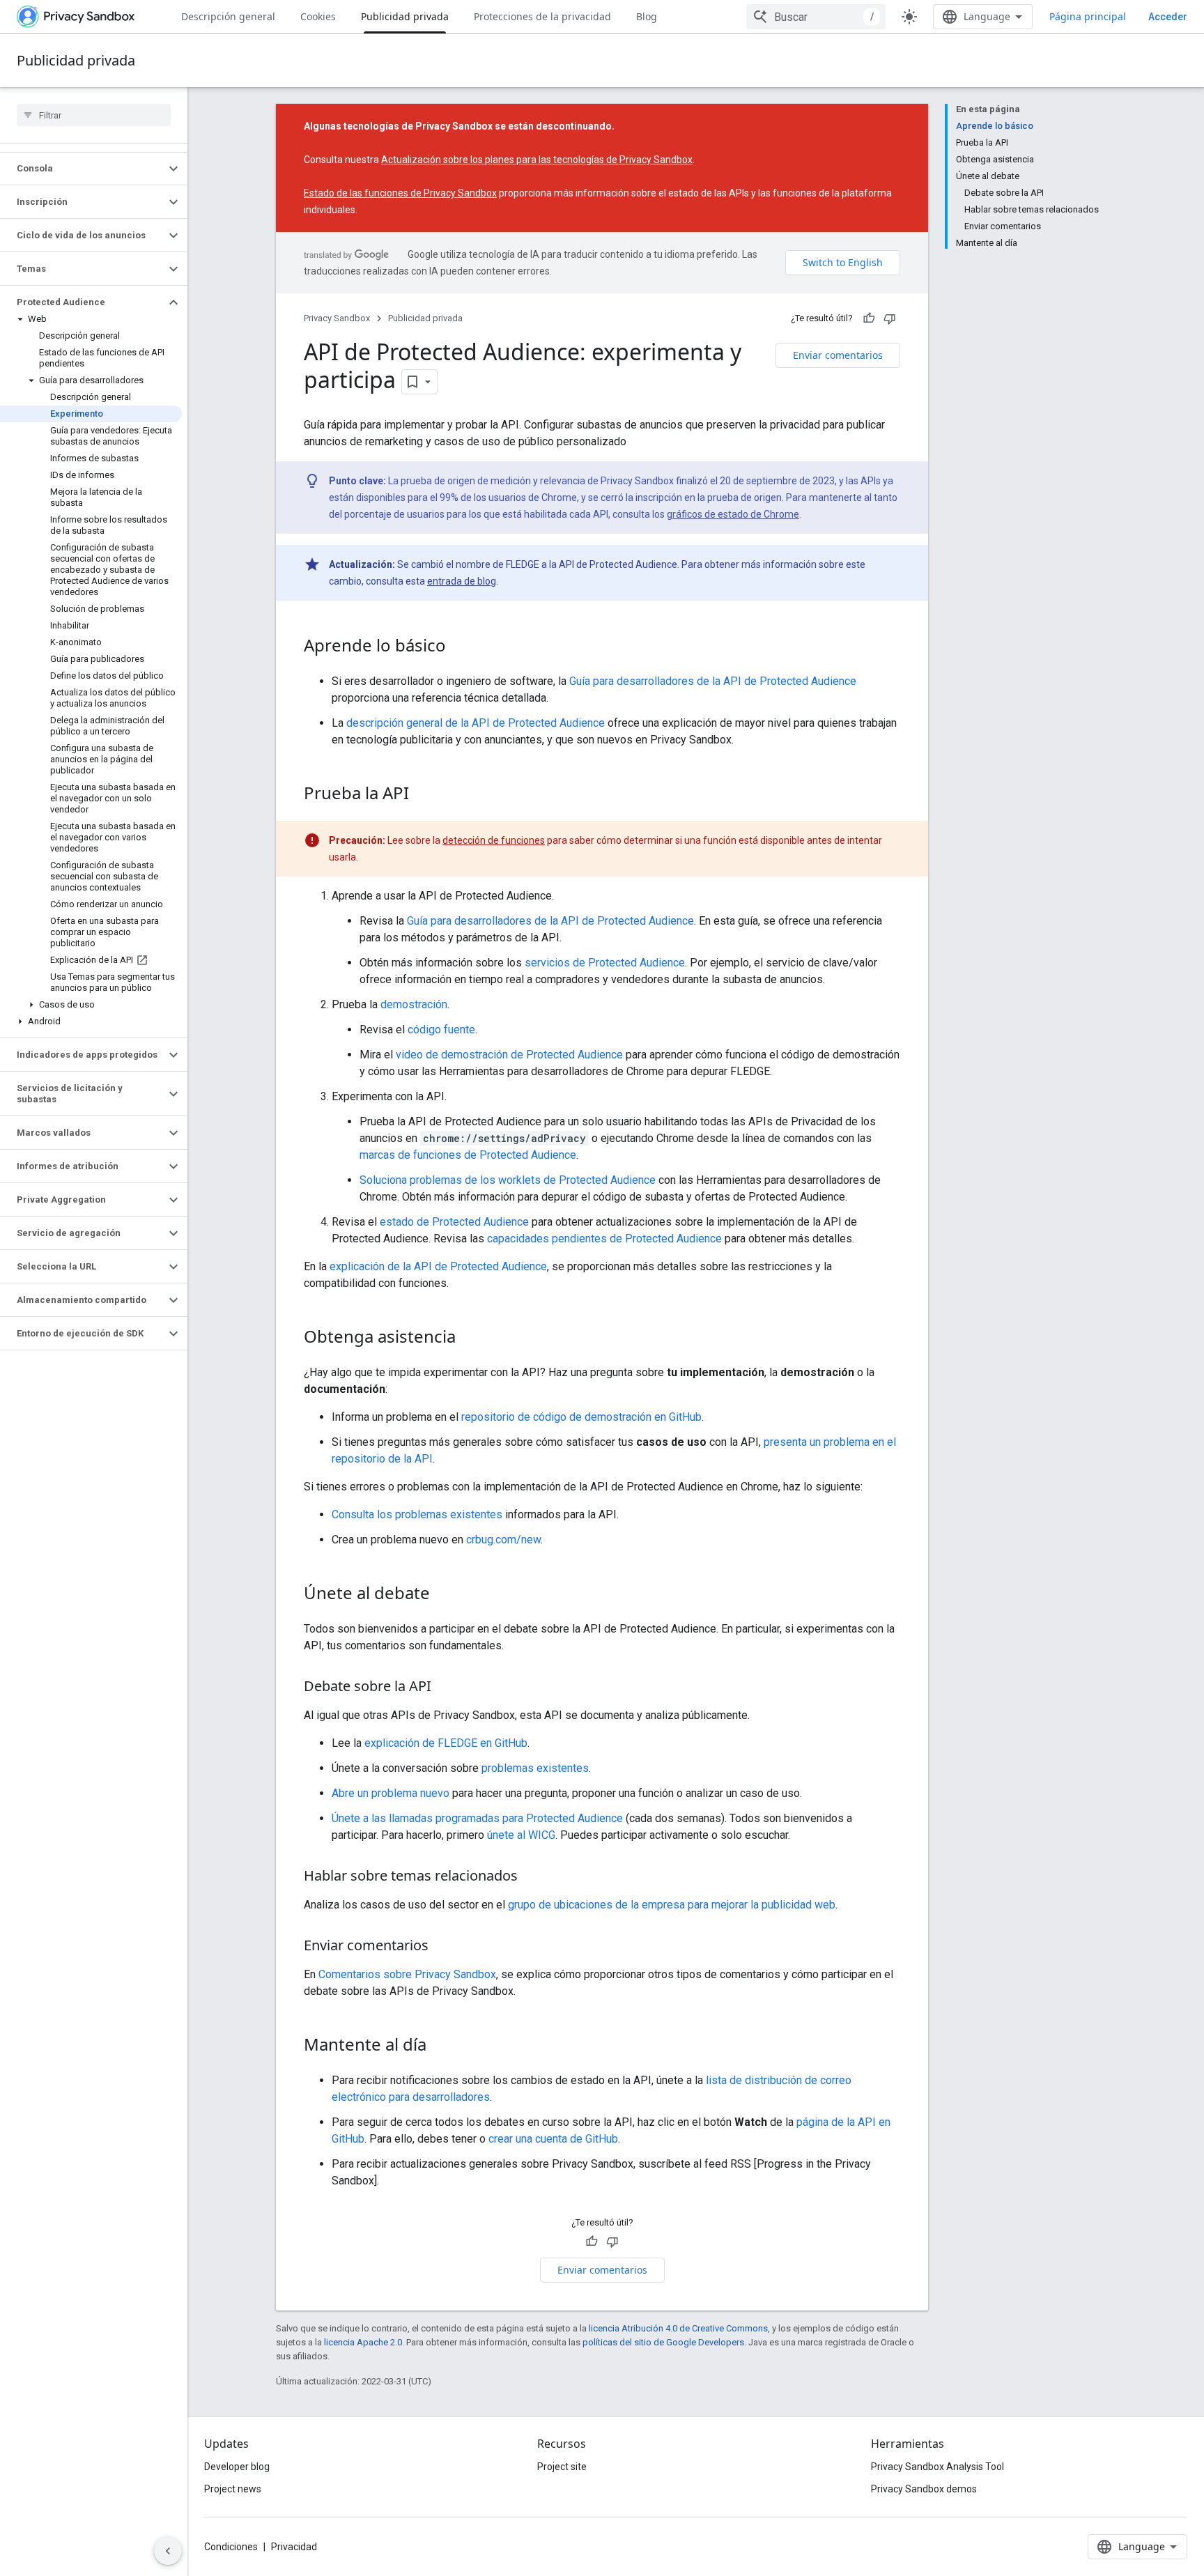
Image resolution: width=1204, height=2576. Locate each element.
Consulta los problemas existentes (417, 1514)
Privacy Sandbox (337, 318)
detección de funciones (494, 840)
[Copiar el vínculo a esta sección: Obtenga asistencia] (470, 1339)
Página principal (1088, 16)
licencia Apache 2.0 (363, 2342)
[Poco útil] (890, 318)
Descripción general (228, 16)
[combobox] (816, 17)
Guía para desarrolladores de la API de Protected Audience (713, 681)
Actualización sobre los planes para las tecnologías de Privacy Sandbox (537, 160)
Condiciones (231, 2547)
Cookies (318, 16)
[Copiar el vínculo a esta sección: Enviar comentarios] (442, 1947)
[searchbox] (94, 115)
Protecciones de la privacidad (542, 16)
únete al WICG (521, 1835)
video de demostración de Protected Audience (509, 1055)
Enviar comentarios (838, 355)
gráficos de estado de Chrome (733, 514)
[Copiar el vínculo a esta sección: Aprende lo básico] (460, 647)
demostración (414, 1004)
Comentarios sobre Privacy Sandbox (407, 1974)
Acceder (1168, 17)
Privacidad (294, 2547)
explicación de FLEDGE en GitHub (446, 1743)
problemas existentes (535, 1768)
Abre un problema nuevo (391, 1793)
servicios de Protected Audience (605, 963)
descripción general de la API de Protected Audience (476, 723)
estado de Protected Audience (454, 1222)
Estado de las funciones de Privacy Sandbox (400, 193)
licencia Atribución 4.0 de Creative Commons (678, 2328)
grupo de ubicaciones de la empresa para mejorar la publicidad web (672, 1905)
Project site (562, 2467)
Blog (647, 16)
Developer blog (237, 2467)
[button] (83, 169)
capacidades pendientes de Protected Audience (604, 1239)
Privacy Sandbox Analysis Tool (937, 2467)
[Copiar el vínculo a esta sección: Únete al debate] (444, 1595)
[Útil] (869, 318)
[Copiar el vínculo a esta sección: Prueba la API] (423, 795)
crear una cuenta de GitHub (553, 2139)
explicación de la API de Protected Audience (438, 1266)
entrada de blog (462, 581)
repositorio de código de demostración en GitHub (581, 1417)
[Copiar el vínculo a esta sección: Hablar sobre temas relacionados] (532, 1877)
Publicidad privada (405, 16)
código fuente (441, 1029)
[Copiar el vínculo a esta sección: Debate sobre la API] (445, 1688)
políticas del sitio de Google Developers (663, 2342)
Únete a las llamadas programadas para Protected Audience (477, 1818)
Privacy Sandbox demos (924, 2489)
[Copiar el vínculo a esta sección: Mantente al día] (440, 2046)
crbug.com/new (503, 1540)
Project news (233, 2489)
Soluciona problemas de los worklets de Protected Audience (508, 1180)
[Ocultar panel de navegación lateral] (168, 2551)
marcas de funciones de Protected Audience (468, 1155)
